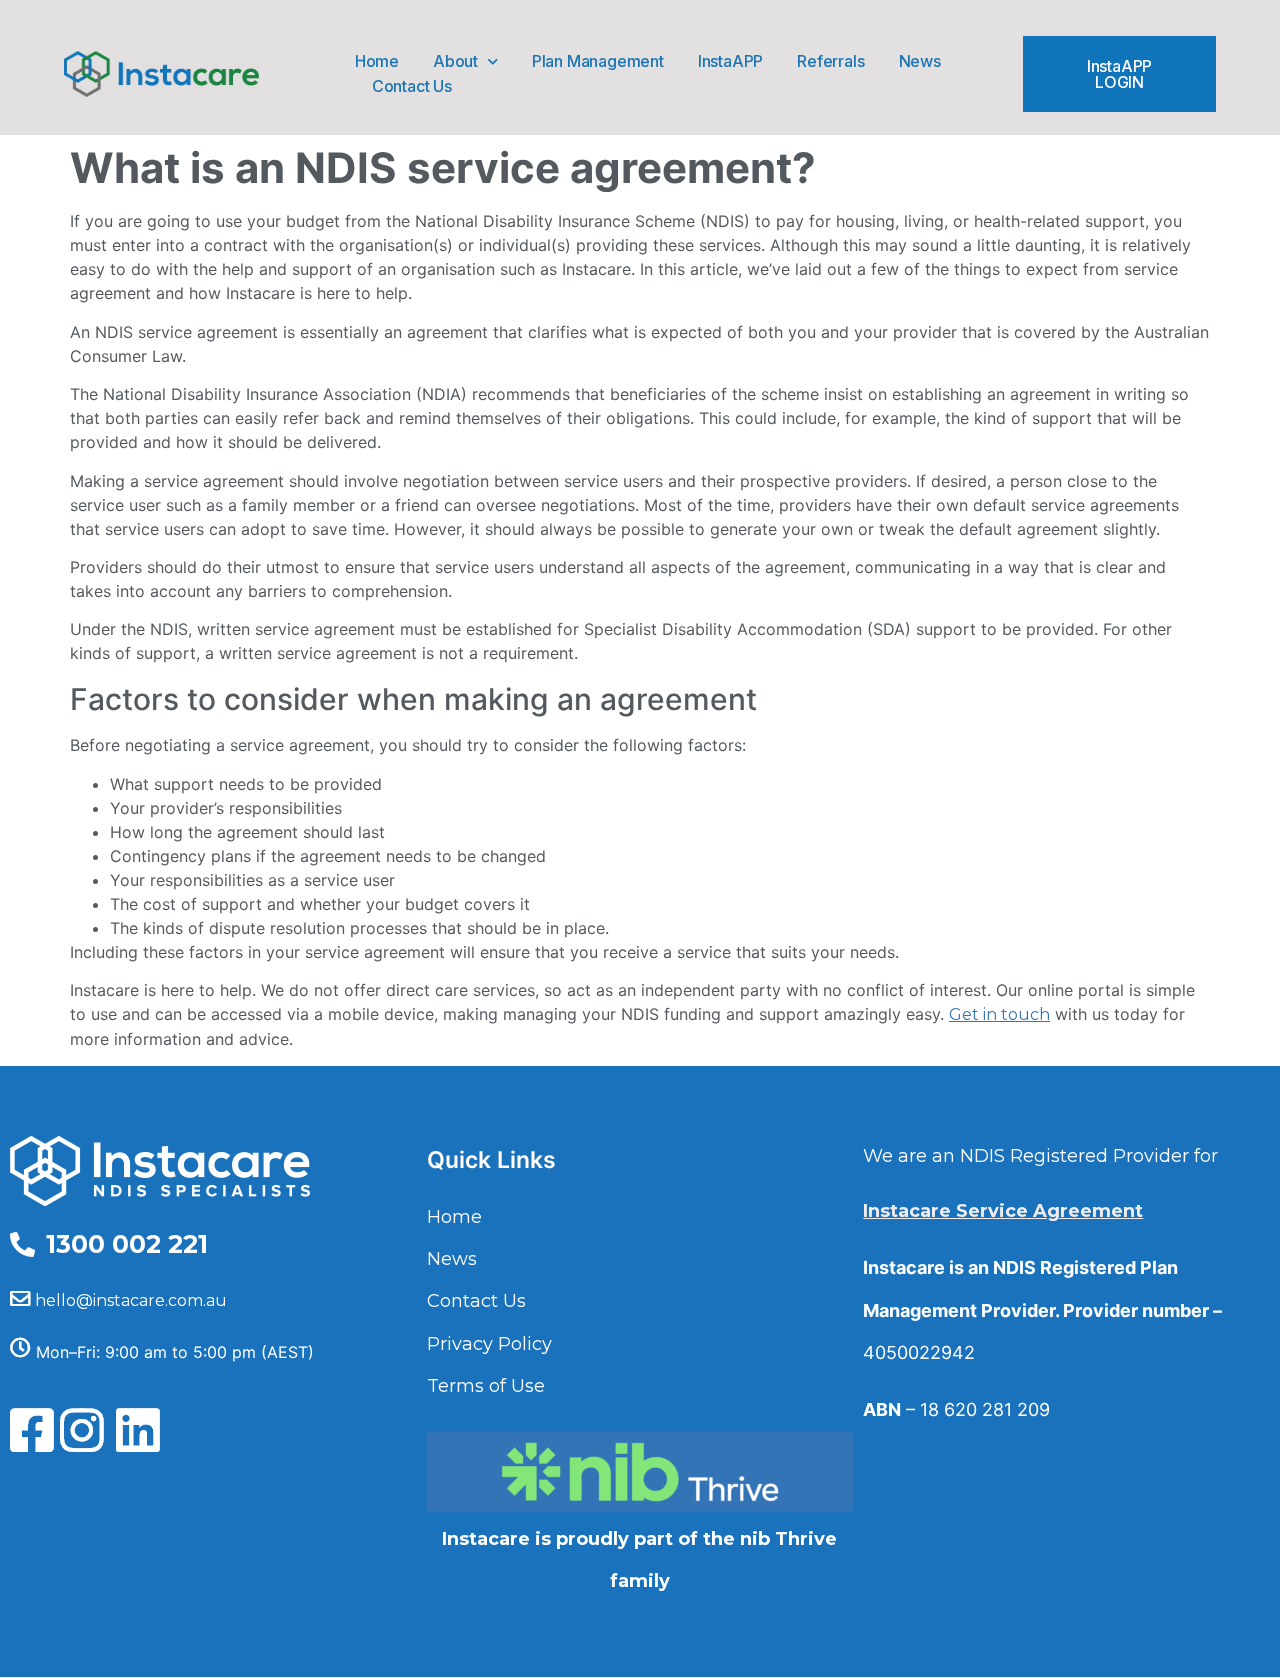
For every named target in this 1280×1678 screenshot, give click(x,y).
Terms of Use (486, 1386)
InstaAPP (730, 61)
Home (377, 61)
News (920, 61)
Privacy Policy (489, 1344)
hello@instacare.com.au (131, 1300)
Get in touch (999, 1014)
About (455, 61)
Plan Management (598, 61)
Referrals (830, 61)
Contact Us (412, 86)
